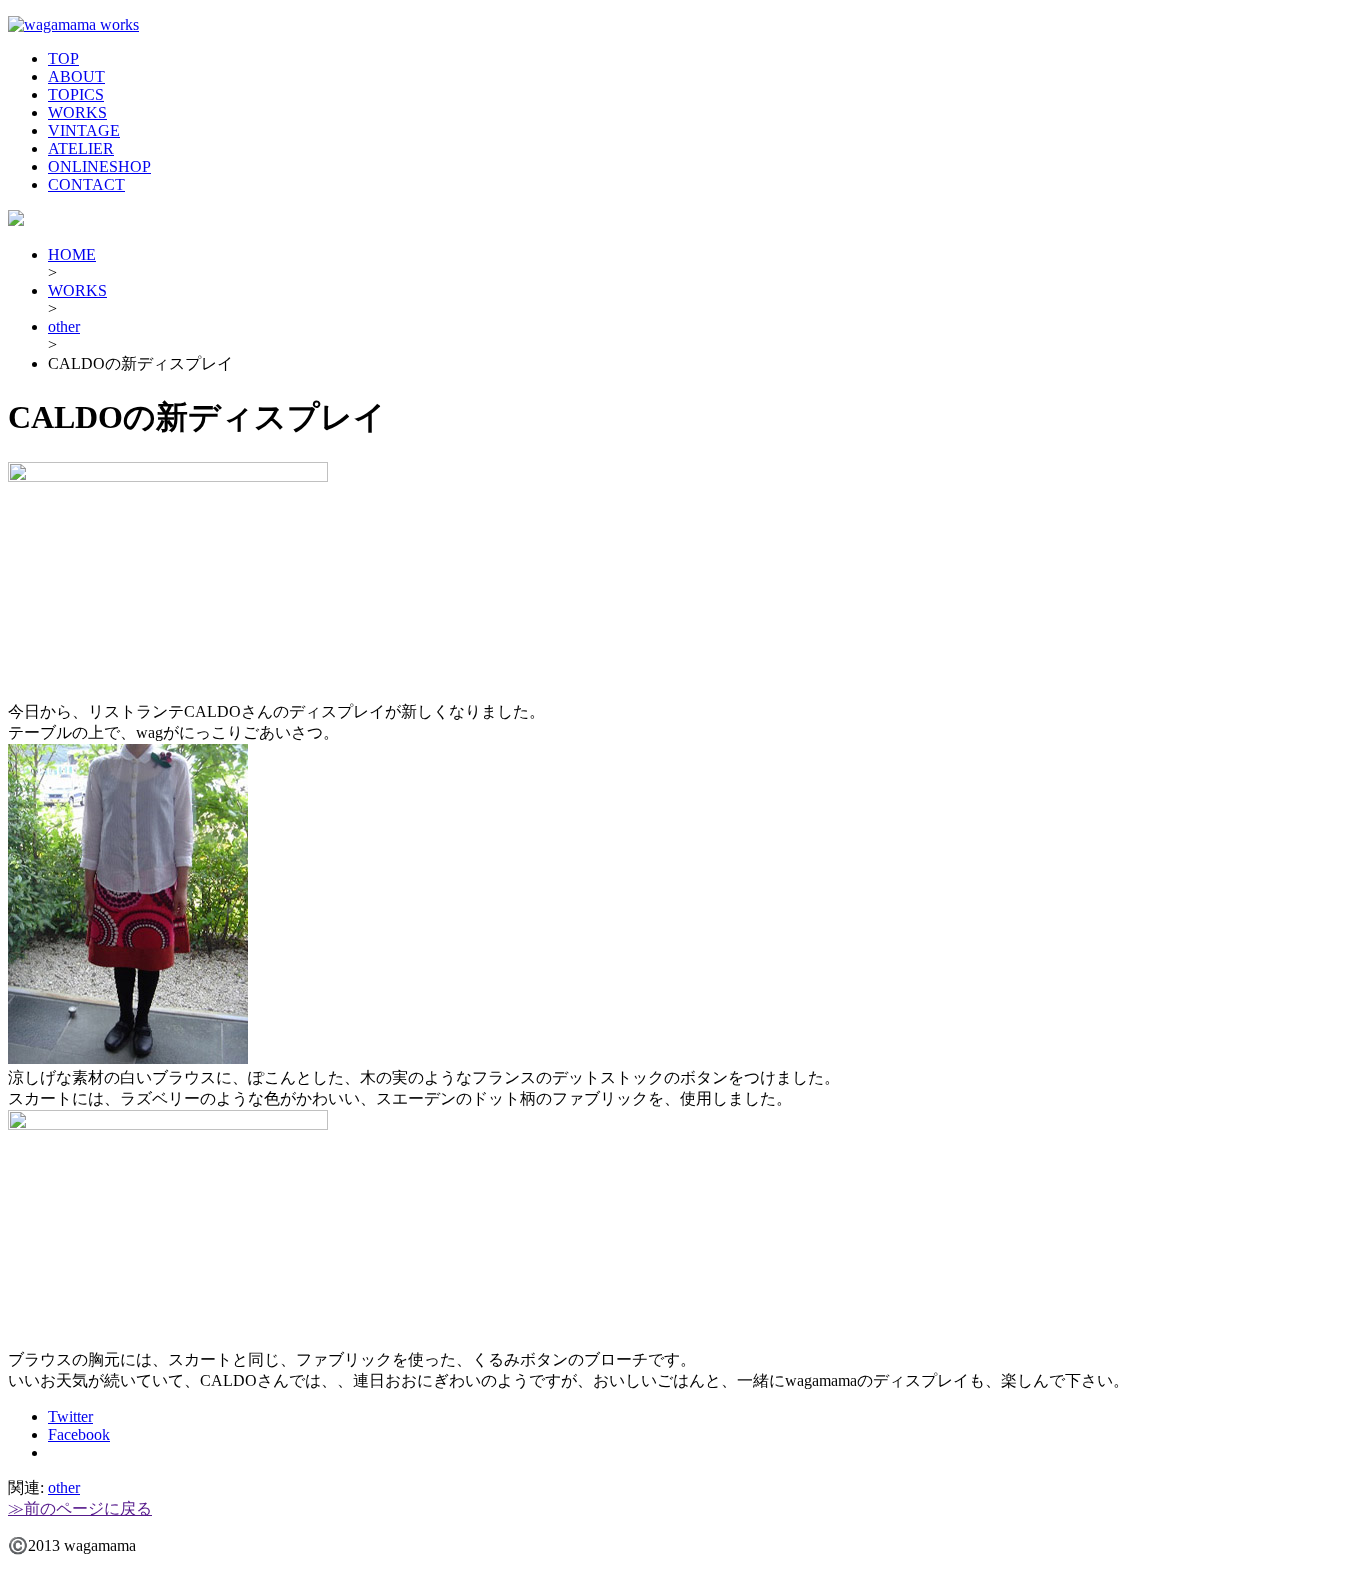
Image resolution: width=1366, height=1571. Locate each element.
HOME (72, 254)
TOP (63, 58)
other (64, 326)
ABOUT (76, 76)
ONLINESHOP (99, 166)
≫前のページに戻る (80, 1508)
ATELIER (81, 148)
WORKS (77, 112)
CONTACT (86, 184)
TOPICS (76, 94)
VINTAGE (84, 130)
